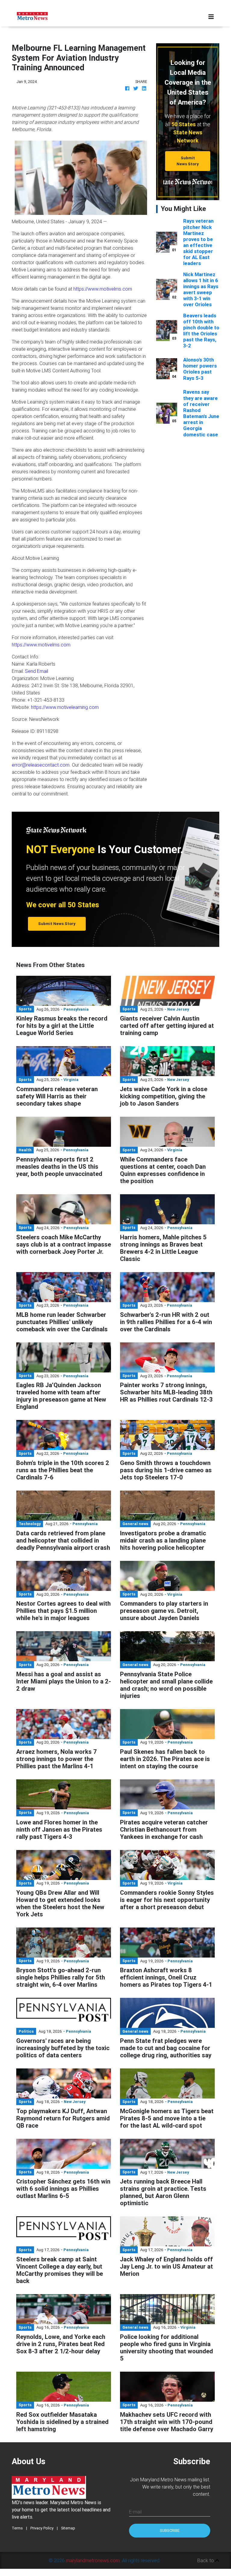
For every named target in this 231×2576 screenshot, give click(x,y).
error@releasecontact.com (41, 765)
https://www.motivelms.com (103, 289)
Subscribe (170, 2530)
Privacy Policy (42, 2528)
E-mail (135, 2512)
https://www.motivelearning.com (65, 707)
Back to (206, 2560)
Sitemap (68, 2528)
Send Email (37, 671)
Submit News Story (188, 161)
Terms (17, 2528)
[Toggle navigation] (211, 17)
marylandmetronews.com (93, 2560)
